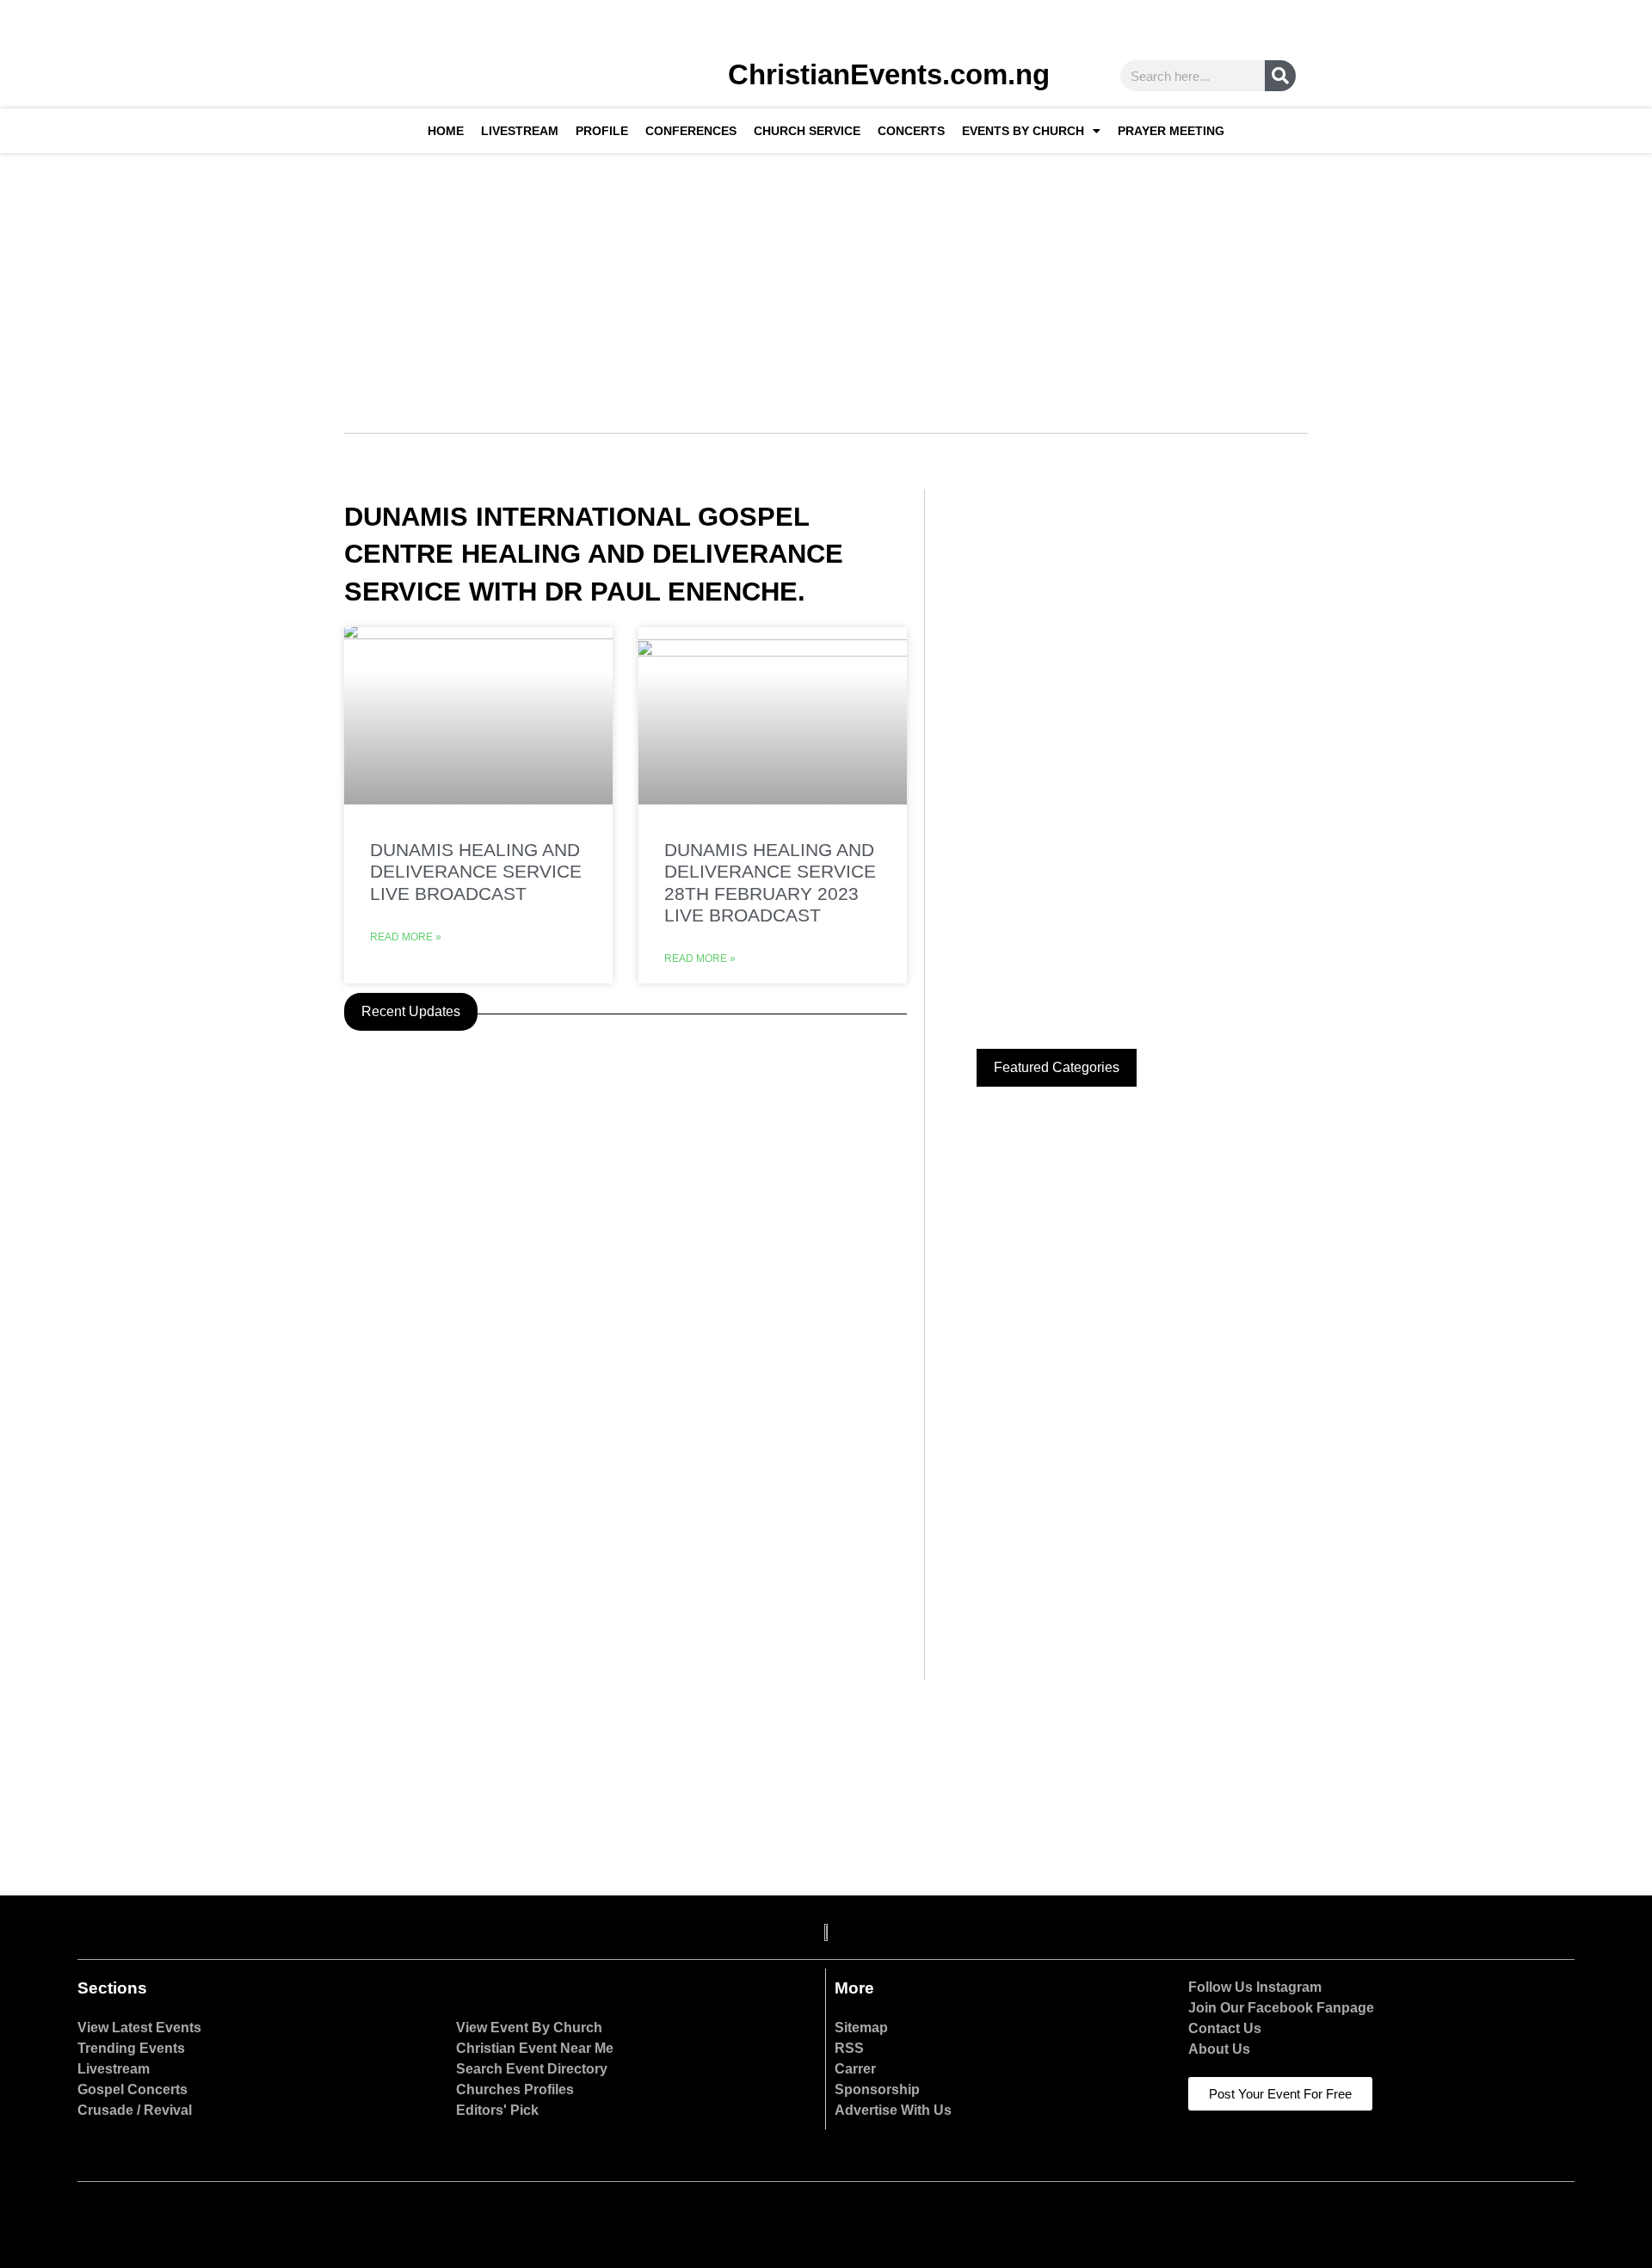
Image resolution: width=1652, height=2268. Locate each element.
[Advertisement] (826, 282)
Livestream (520, 131)
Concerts (911, 131)
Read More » (406, 937)
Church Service (807, 131)
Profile (602, 131)
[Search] (1280, 76)
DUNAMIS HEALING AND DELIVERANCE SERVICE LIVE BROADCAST (476, 871)
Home (446, 131)
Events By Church (1023, 131)
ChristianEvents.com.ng (889, 74)
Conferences (691, 131)
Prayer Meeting (1171, 131)
